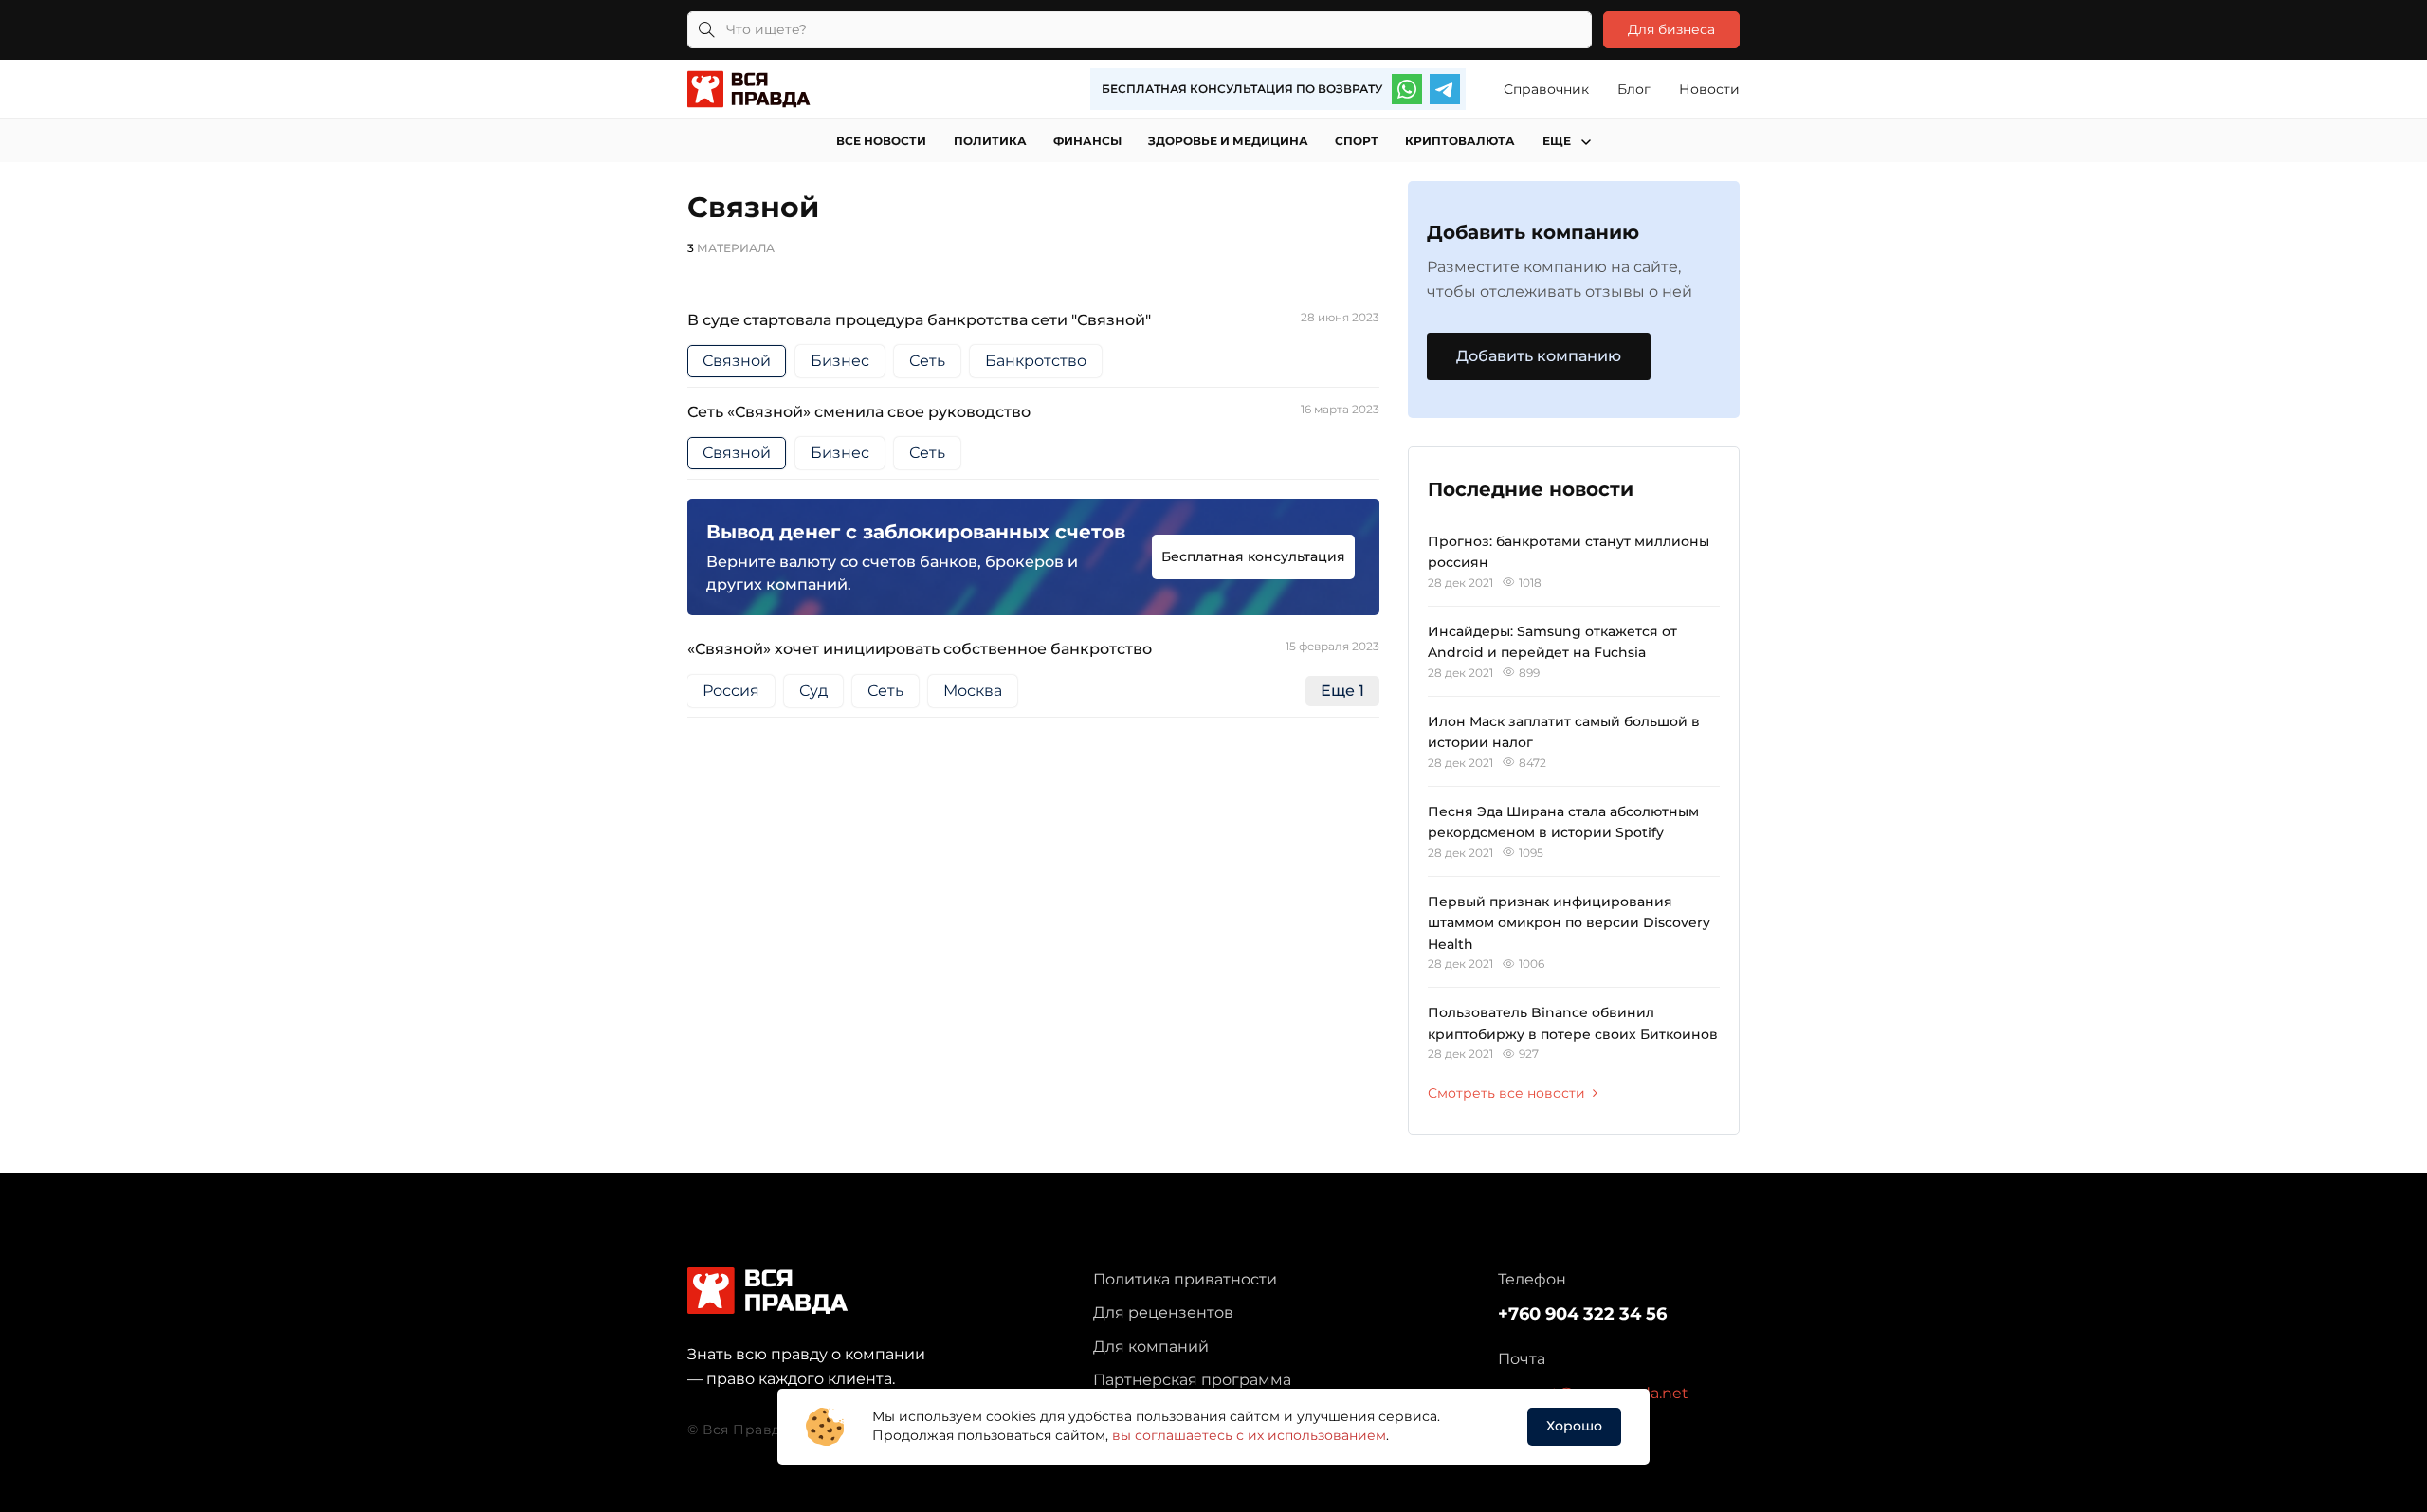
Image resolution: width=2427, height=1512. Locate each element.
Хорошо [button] (1574, 1426)
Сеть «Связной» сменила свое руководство (859, 412)
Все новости (881, 141)
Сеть (927, 361)
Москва (973, 691)
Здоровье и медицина (1228, 141)
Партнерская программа (1192, 1380)
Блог (1634, 89)
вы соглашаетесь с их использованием (1249, 1435)
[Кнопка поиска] (706, 30)
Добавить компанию (1539, 356)
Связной (737, 361)
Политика (990, 141)
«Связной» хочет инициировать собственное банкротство (920, 649)
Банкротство (1036, 361)
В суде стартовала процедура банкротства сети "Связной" (919, 320)
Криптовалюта (1460, 141)
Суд (813, 691)
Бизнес (840, 361)
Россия (731, 691)
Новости (1709, 89)
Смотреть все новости (1506, 1093)
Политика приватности (1185, 1279)
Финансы (1087, 141)
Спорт (1357, 141)
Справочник (1546, 89)
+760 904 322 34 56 (1582, 1314)
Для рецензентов (1163, 1312)
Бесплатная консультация (1253, 556)
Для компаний (1151, 1347)
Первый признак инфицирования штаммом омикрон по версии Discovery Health (1569, 923)
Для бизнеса (1671, 29)
